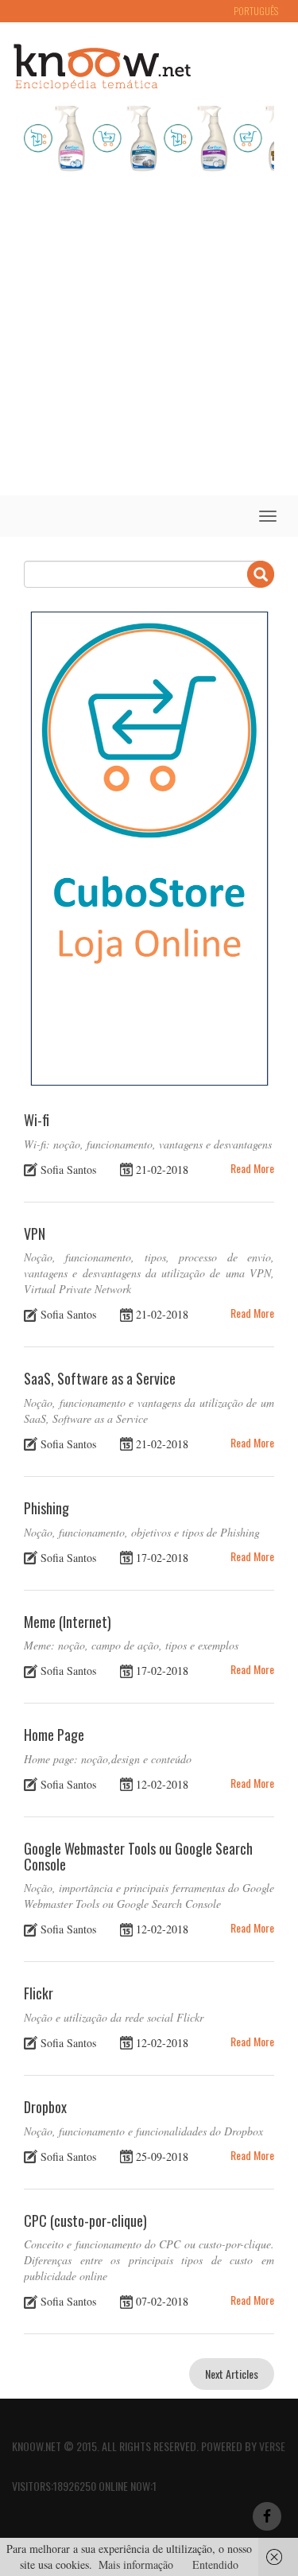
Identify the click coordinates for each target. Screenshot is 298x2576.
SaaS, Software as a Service (100, 1378)
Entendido (215, 2564)
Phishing (46, 1508)
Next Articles (232, 2374)
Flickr (39, 1993)
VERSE (272, 2446)
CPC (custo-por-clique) (85, 2220)
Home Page (54, 1735)
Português (256, 11)
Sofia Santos (68, 1169)
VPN (35, 1234)
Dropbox (45, 2107)
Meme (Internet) (68, 1622)
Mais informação (136, 2564)
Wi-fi (37, 1120)
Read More (252, 1168)
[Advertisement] (149, 338)
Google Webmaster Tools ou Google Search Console (138, 1856)
